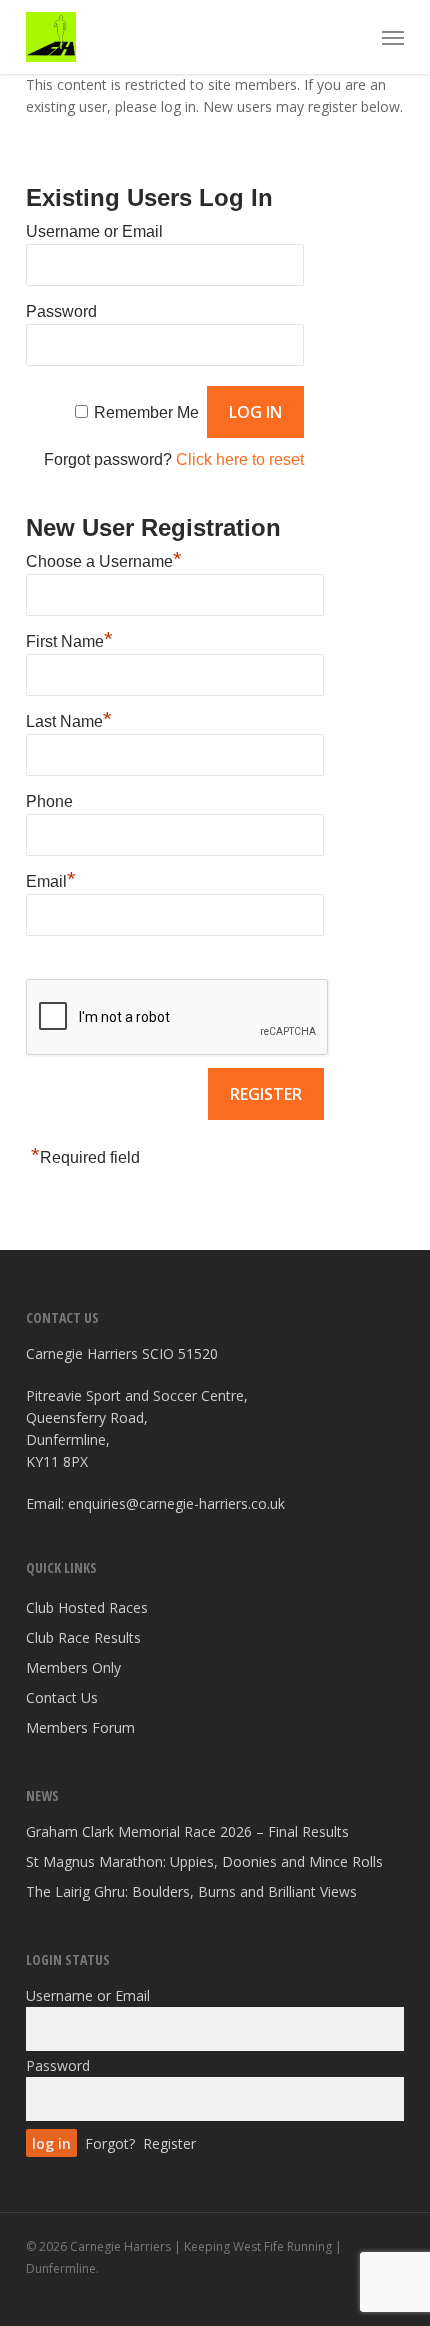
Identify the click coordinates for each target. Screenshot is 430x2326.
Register (169, 2143)
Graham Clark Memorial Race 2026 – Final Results (187, 1831)
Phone (49, 801)
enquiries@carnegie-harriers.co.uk (176, 1503)
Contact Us (62, 1697)
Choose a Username (104, 559)
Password (61, 311)
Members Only (73, 1667)
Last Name (69, 719)
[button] (393, 37)
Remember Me (146, 412)
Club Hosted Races (87, 1607)
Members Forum (80, 1727)
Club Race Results (83, 1637)
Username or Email (94, 231)
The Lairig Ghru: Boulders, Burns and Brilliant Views (191, 1891)
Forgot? (110, 2143)
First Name (69, 639)
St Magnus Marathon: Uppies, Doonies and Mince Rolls (204, 1861)
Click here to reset (240, 459)
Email (51, 879)
